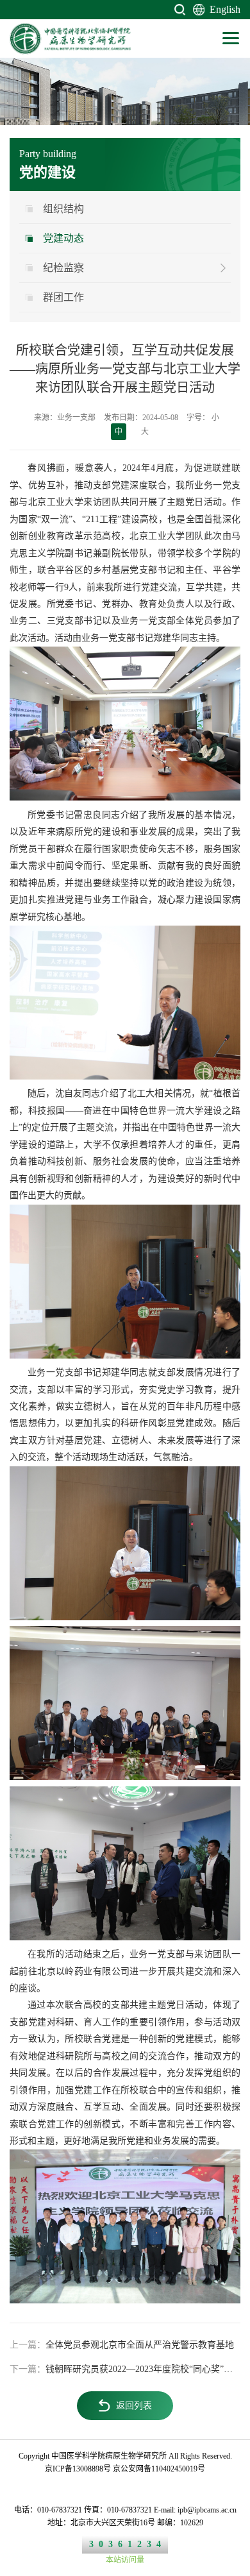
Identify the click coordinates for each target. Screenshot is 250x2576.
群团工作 (63, 297)
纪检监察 (63, 268)
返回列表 (134, 2406)
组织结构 (63, 209)
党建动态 (63, 238)
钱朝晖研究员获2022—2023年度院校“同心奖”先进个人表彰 (125, 2369)
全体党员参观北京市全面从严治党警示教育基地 (122, 2345)
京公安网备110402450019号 (159, 2469)
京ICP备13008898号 (78, 2469)
